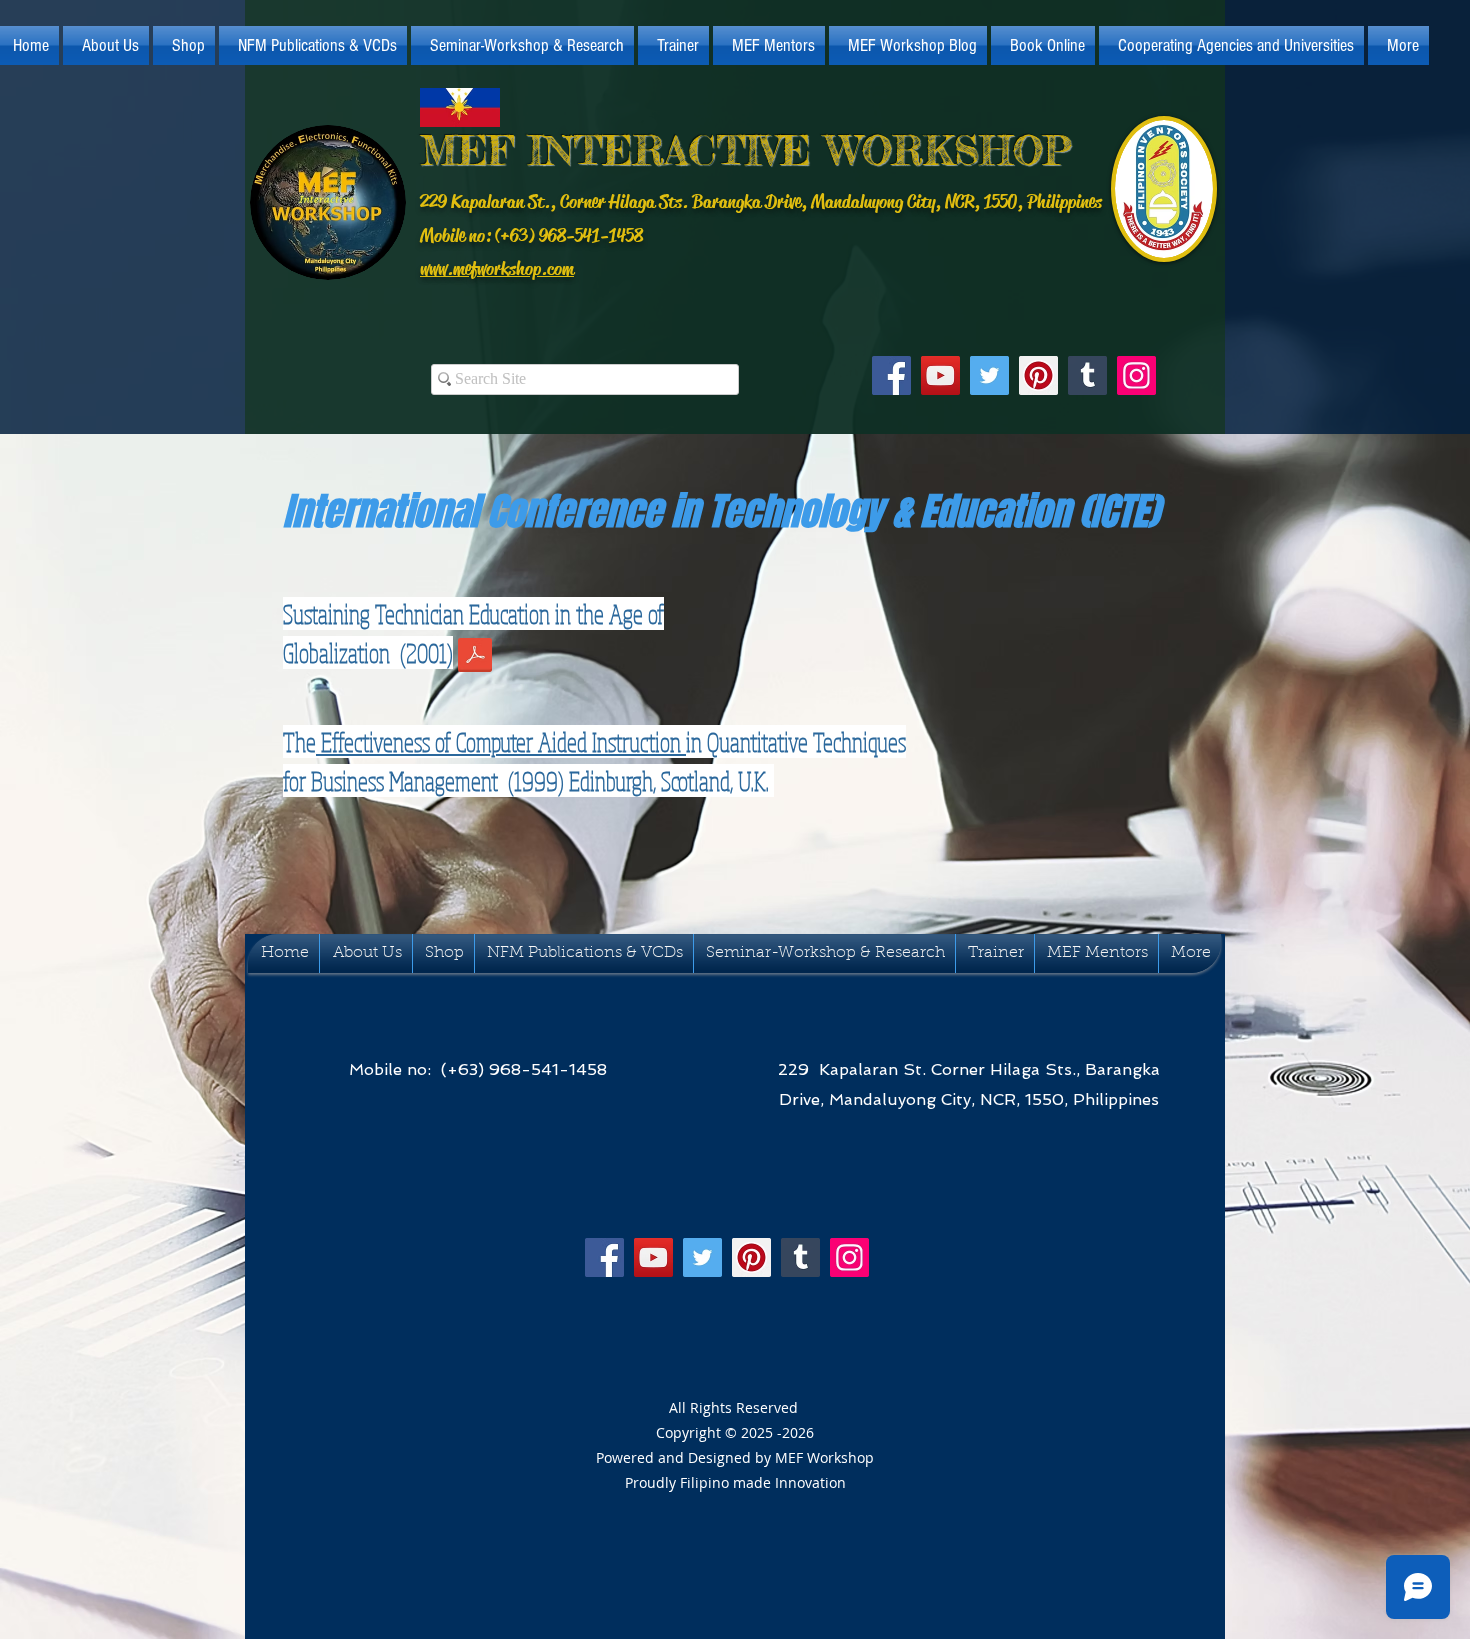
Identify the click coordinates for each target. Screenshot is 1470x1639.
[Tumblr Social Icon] (1087, 375)
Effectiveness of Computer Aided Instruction (501, 741)
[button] (106, 45)
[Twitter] (989, 375)
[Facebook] (891, 375)
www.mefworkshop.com (497, 269)
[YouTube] (940, 375)
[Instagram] (1136, 375)
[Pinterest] (1038, 375)
